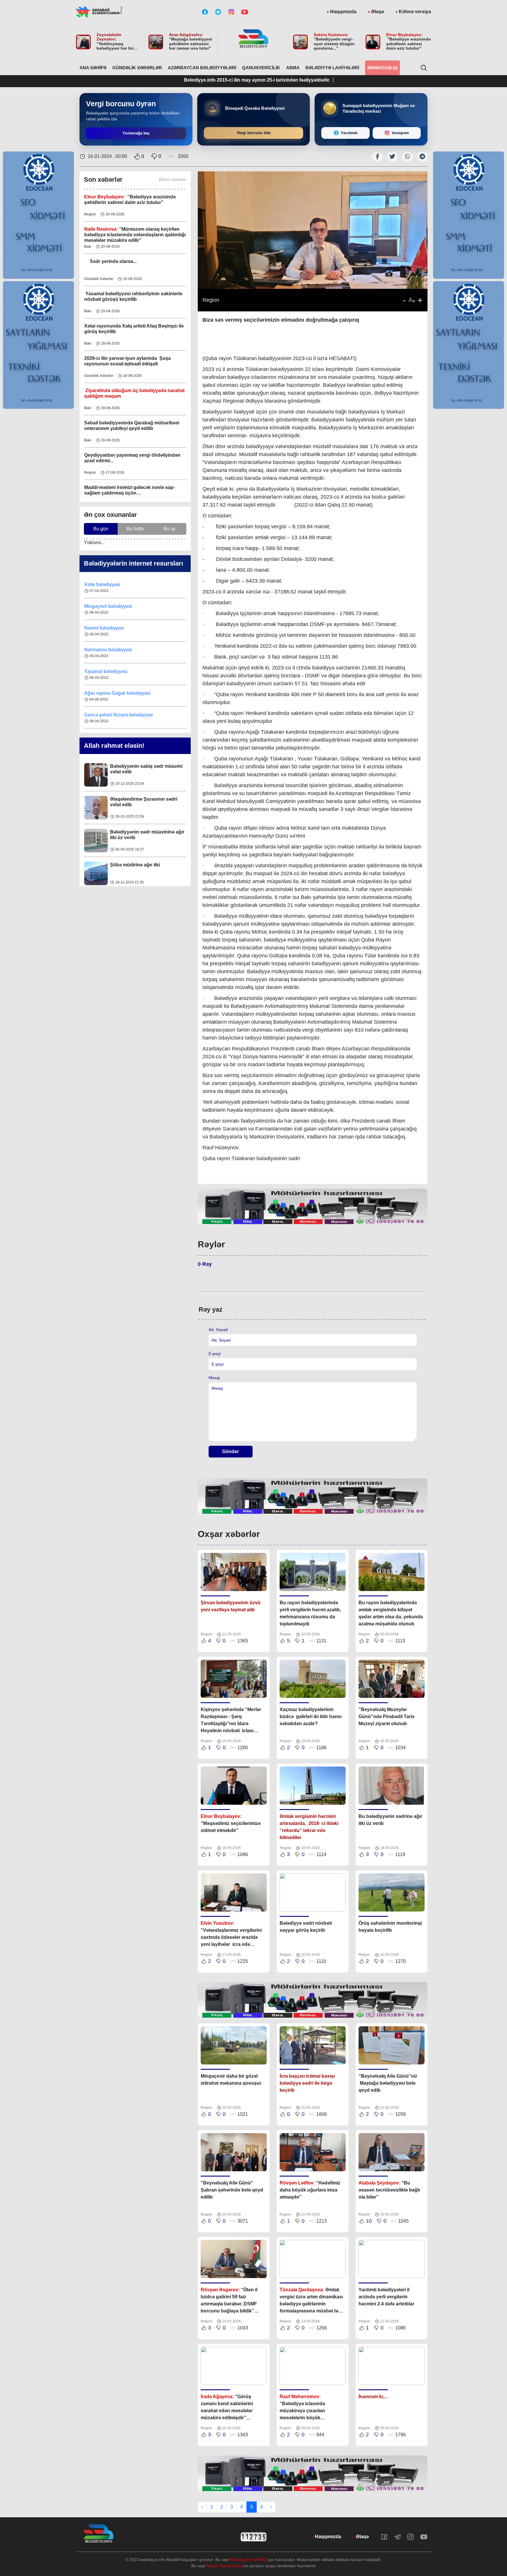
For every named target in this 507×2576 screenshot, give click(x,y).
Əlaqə (378, 12)
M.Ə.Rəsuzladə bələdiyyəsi (114, 715)
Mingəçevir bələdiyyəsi (109, 584)
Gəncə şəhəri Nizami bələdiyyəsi (119, 693)
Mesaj (214, 1378)
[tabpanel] (313, 1207)
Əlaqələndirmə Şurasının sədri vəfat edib (144, 769)
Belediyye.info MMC (249, 2560)
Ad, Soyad (218, 1330)
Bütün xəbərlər (173, 179)
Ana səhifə (93, 68)
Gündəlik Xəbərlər (137, 68)
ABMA (293, 68)
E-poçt (215, 1354)
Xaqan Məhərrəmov (225, 2566)
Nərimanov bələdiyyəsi (109, 628)
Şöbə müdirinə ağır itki (135, 832)
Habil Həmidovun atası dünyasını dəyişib (147, 868)
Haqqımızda (343, 12)
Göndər (230, 1451)
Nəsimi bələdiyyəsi (105, 606)
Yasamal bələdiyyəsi (106, 650)
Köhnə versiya (415, 12)
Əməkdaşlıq (382, 68)
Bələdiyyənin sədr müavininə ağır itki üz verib (147, 802)
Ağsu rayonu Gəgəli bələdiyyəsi (117, 671)
